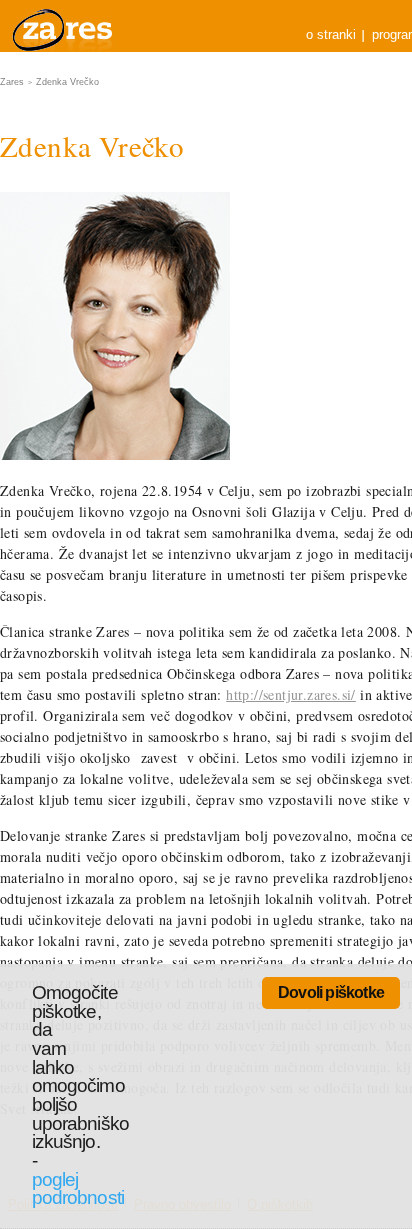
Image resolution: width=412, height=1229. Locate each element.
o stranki (331, 34)
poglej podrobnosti (78, 1189)
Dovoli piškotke (331, 992)
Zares (64, 26)
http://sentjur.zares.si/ (291, 694)
